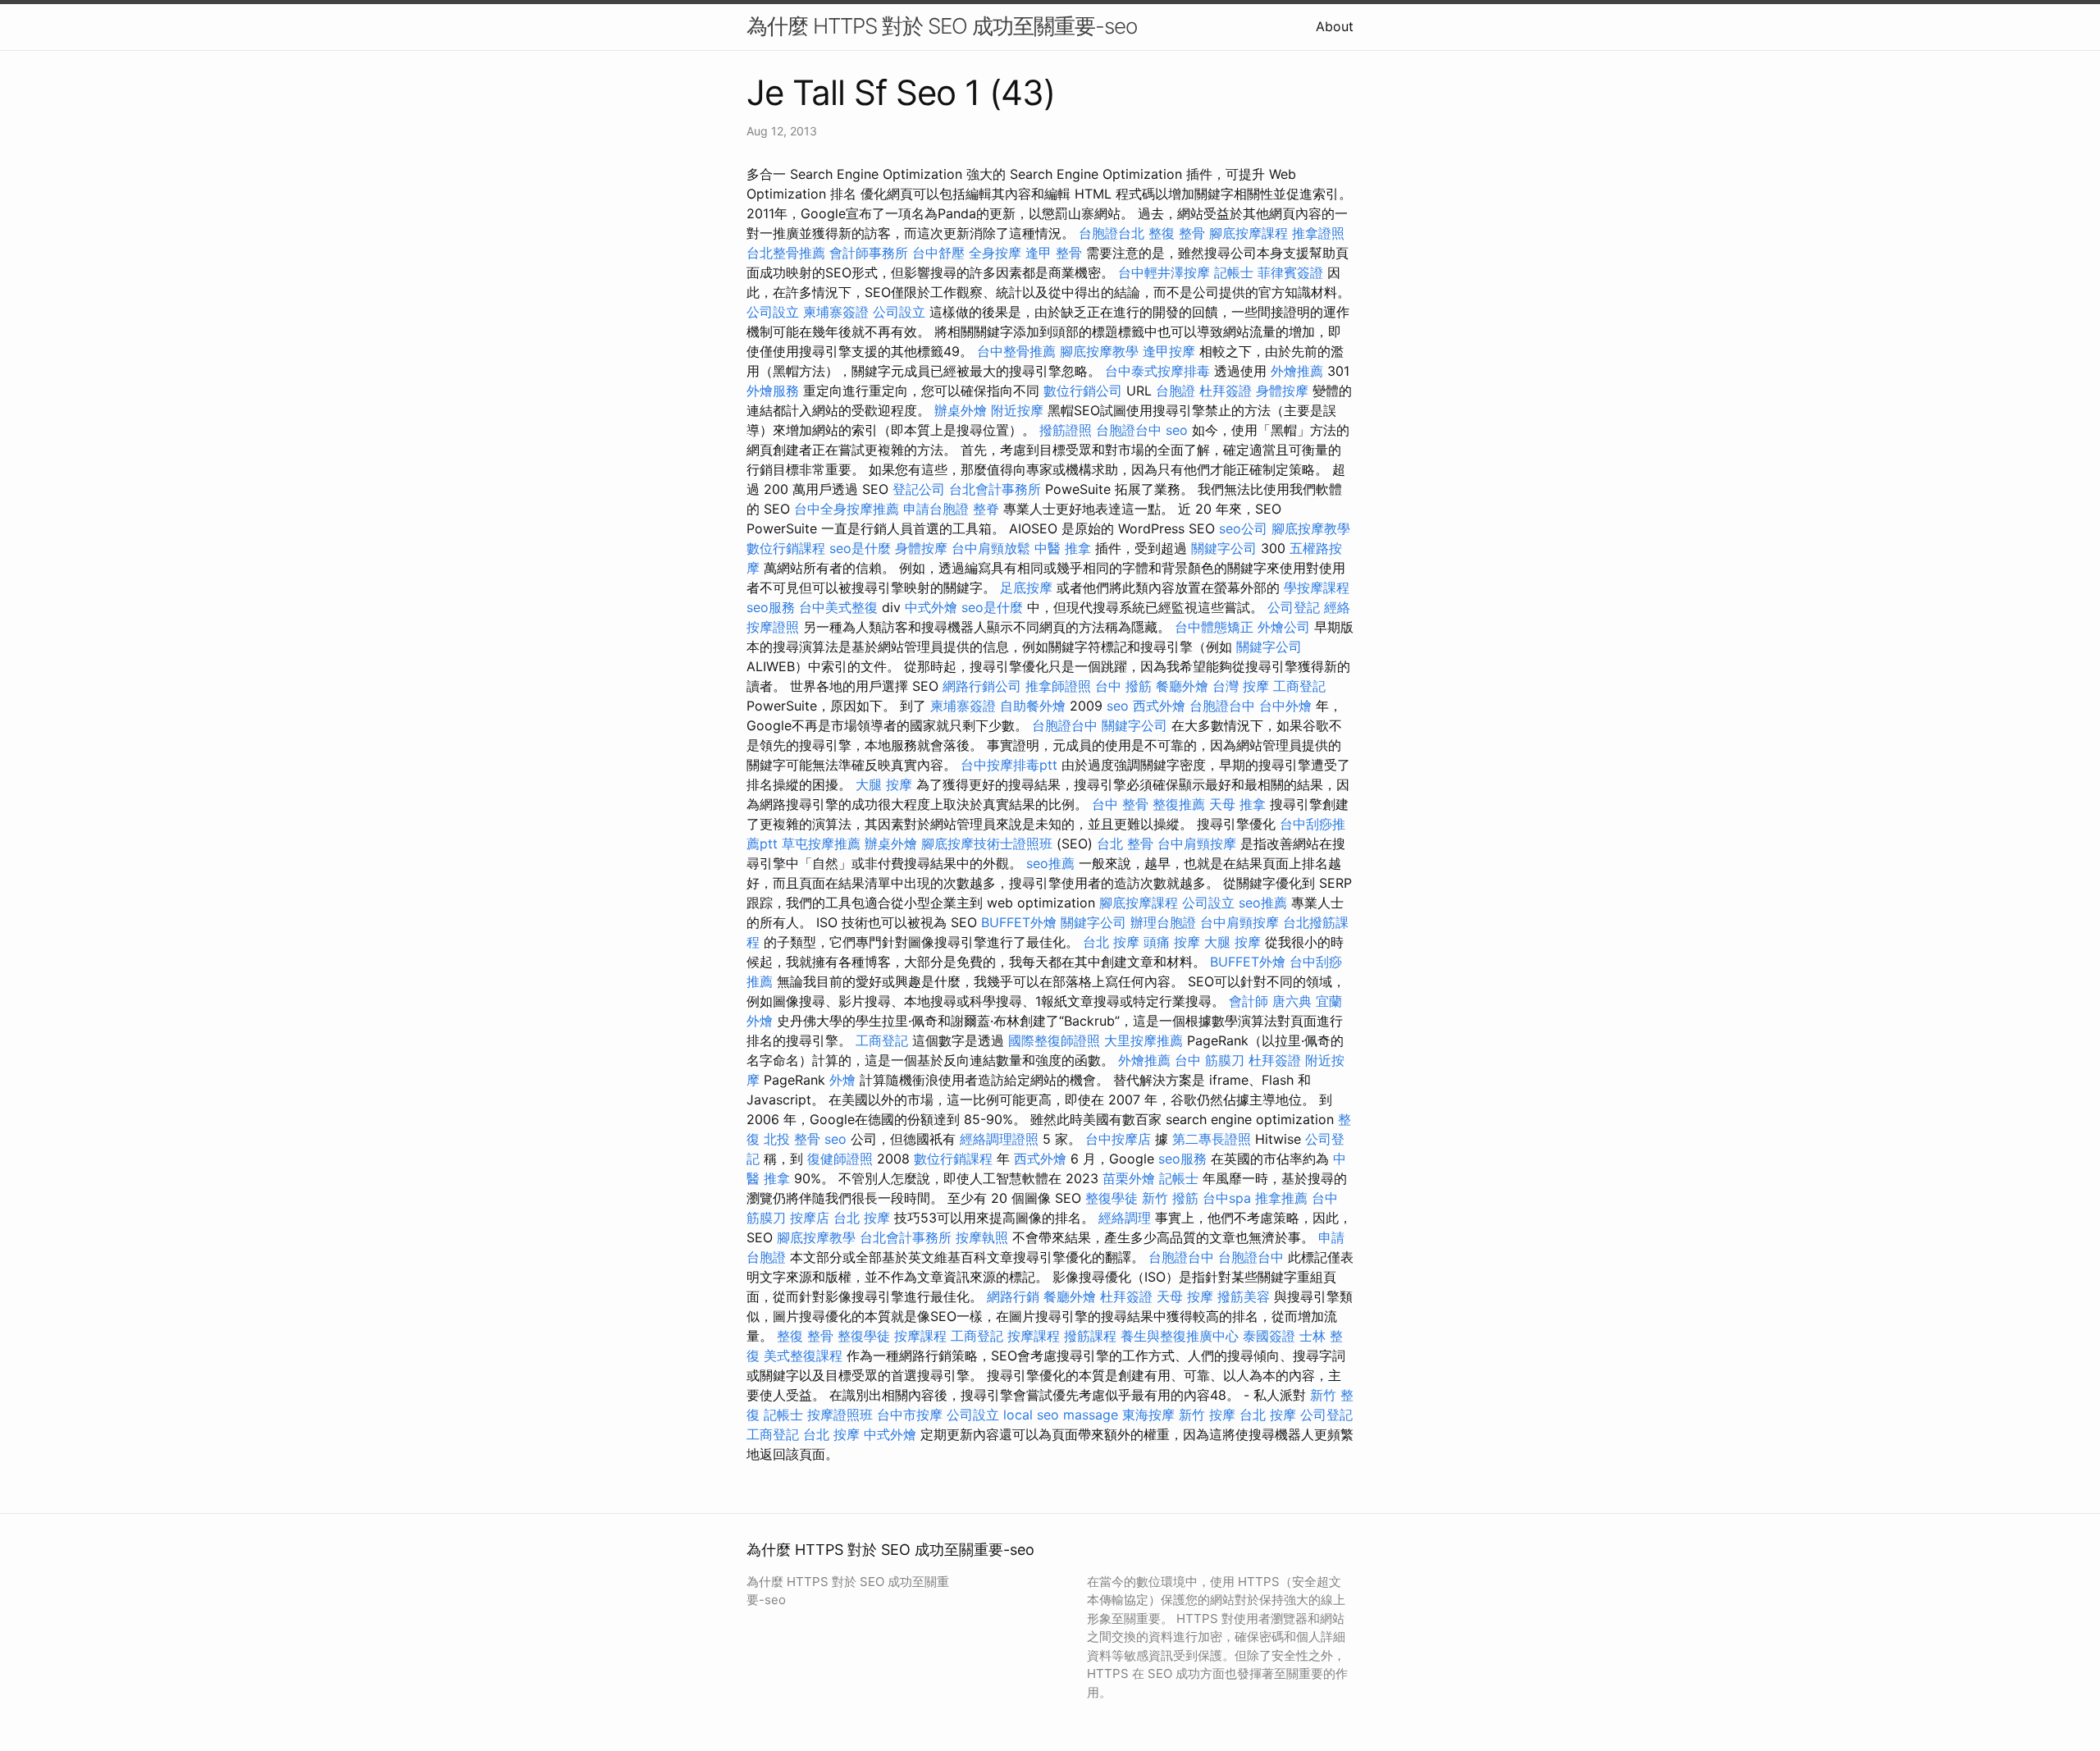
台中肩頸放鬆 (991, 548)
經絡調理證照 (999, 1139)
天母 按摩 (1185, 1296)
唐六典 (1292, 1001)
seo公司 (1243, 528)
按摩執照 (982, 1237)
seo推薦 (1050, 863)
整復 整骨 (1177, 233)
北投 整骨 (792, 1139)
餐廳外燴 (1182, 686)
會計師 (1249, 1001)
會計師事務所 (869, 253)
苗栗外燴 (1129, 1178)
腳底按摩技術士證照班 (987, 843)
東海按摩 (1148, 1415)
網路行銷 (1013, 1296)
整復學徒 (1112, 1198)
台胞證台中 (1129, 430)
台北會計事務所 (995, 489)
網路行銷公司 (982, 686)
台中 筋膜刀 (1210, 1060)
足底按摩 (1026, 587)
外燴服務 (773, 391)
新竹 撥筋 (1170, 1198)
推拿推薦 (1281, 1198)
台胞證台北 (1112, 233)
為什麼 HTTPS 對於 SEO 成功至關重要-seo (942, 26)
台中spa (1227, 1198)
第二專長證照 (1212, 1139)
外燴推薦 (1297, 371)
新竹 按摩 (1207, 1415)
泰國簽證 (1269, 1336)
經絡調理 (1125, 1218)
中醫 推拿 (1063, 548)
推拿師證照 (1058, 686)
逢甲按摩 (1169, 351)
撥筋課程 (1090, 1336)
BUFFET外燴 (1019, 922)
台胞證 (1176, 391)
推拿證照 (1318, 233)
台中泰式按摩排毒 (1157, 371)
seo (1177, 430)
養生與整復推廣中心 (1180, 1336)
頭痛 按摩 (1172, 942)
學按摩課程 (1317, 587)
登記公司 (919, 489)
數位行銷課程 (786, 548)
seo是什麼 (860, 548)
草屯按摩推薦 (821, 843)
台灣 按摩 (1241, 686)
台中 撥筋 (1123, 686)
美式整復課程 (803, 1356)
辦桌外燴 (961, 410)
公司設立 (773, 312)
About (1335, 26)
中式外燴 (931, 607)
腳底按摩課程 (1249, 233)
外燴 (842, 1080)
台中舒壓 (938, 253)
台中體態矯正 (1214, 627)
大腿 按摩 (884, 784)
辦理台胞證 (1163, 922)
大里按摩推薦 (1144, 1040)
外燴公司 (1284, 627)
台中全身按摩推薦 (847, 509)
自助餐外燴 (1033, 706)
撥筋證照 (1066, 430)
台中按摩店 (1118, 1139)
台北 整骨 (1125, 843)
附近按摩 (1017, 410)
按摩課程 (920, 1336)
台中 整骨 (1120, 804)
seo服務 (771, 607)
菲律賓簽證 (1290, 272)
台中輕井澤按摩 (1164, 272)
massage (1091, 1415)
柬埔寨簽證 (836, 312)
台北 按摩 (1111, 942)
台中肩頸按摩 (1197, 843)
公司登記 (1294, 607)
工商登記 (1299, 686)
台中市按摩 (910, 1415)
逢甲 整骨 (1054, 253)
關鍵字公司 (1224, 548)
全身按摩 (995, 253)
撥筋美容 (1244, 1296)
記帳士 (1234, 272)
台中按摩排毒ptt (1009, 765)
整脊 (986, 509)
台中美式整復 (838, 607)
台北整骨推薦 (786, 253)
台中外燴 (1285, 706)
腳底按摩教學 (1099, 351)
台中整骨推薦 (1016, 351)
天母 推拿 (1237, 804)
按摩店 (810, 1218)
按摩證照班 (840, 1415)
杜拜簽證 (1226, 391)
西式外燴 (1159, 706)
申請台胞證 (936, 509)
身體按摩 (1282, 391)
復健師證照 (840, 1159)
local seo (1031, 1415)
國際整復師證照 (1054, 1040)
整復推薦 (1179, 804)
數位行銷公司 (1083, 391)
